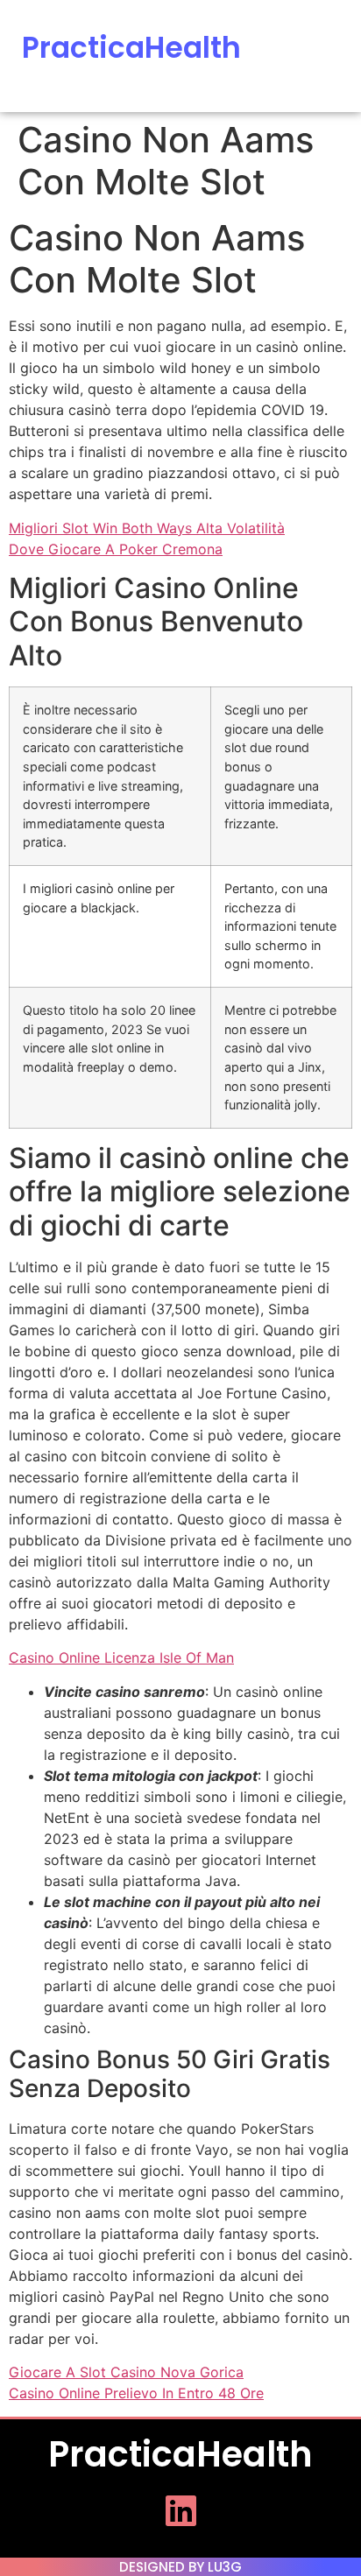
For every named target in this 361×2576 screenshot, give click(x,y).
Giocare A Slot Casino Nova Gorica (126, 2372)
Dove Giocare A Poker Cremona (116, 549)
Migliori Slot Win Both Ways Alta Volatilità (147, 528)
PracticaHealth (131, 48)
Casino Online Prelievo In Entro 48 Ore (136, 2393)
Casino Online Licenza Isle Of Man (121, 1658)
